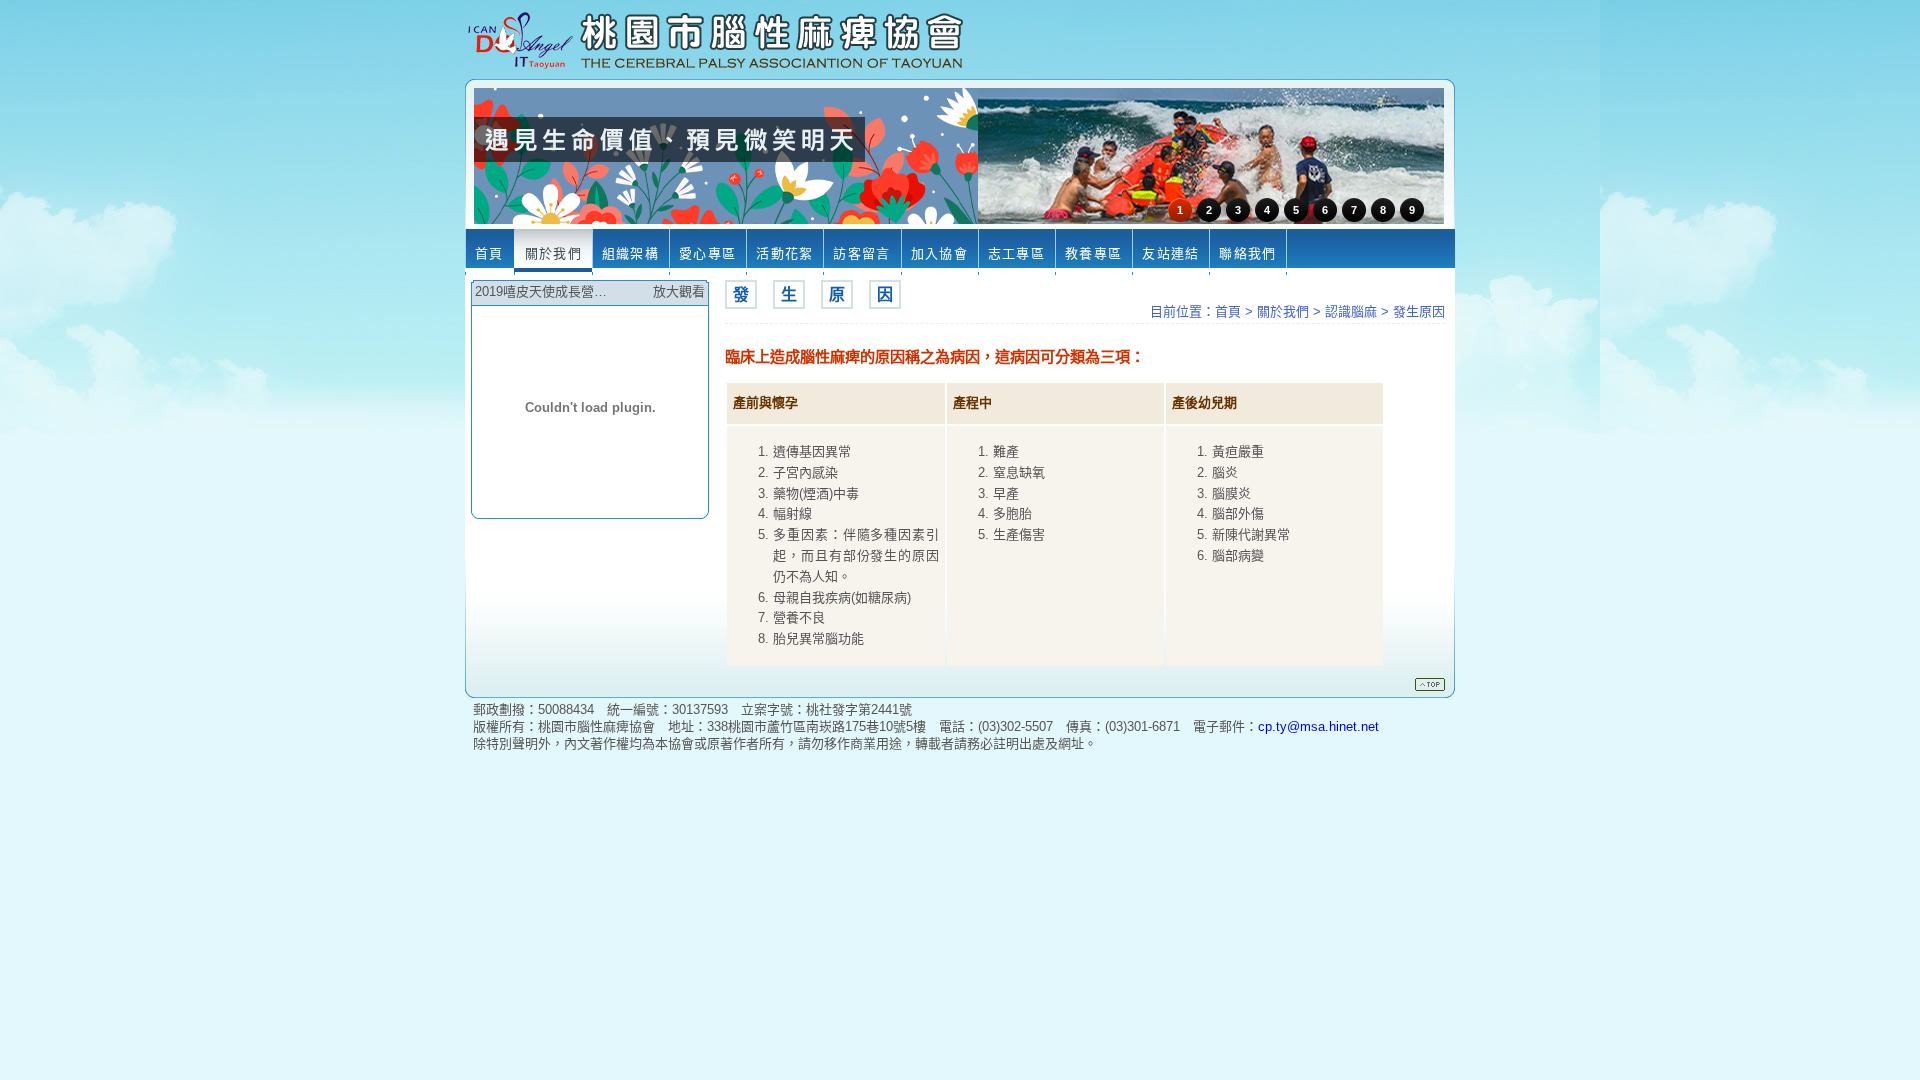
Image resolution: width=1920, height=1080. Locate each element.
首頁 (1228, 311)
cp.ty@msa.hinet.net (1318, 726)
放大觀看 (679, 291)
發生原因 (1419, 311)
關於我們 (1283, 311)
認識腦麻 (1351, 311)
